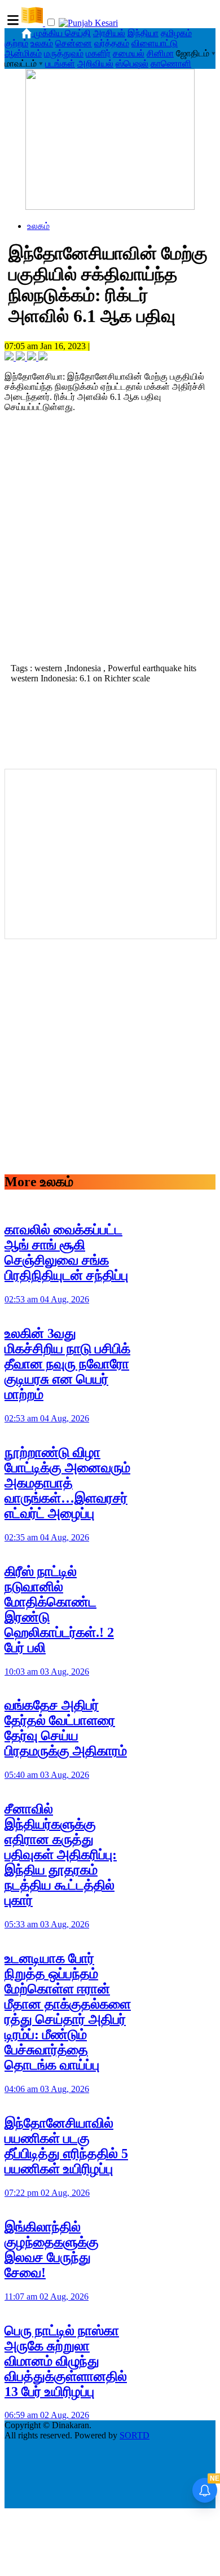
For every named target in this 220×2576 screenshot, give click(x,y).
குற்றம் (16, 43)
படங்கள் (60, 63)
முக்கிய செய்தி (62, 33)
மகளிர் (98, 53)
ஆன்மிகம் (23, 53)
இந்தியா (143, 33)
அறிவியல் (95, 63)
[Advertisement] (110, 541)
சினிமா (160, 53)
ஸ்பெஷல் (132, 63)
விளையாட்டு (155, 43)
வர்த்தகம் (112, 43)
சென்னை (74, 43)
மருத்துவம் (64, 53)
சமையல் (129, 53)
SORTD (135, 2435)
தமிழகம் (176, 33)
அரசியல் (109, 33)
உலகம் (42, 43)
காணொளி (171, 63)
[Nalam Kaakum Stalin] (110, 207)
